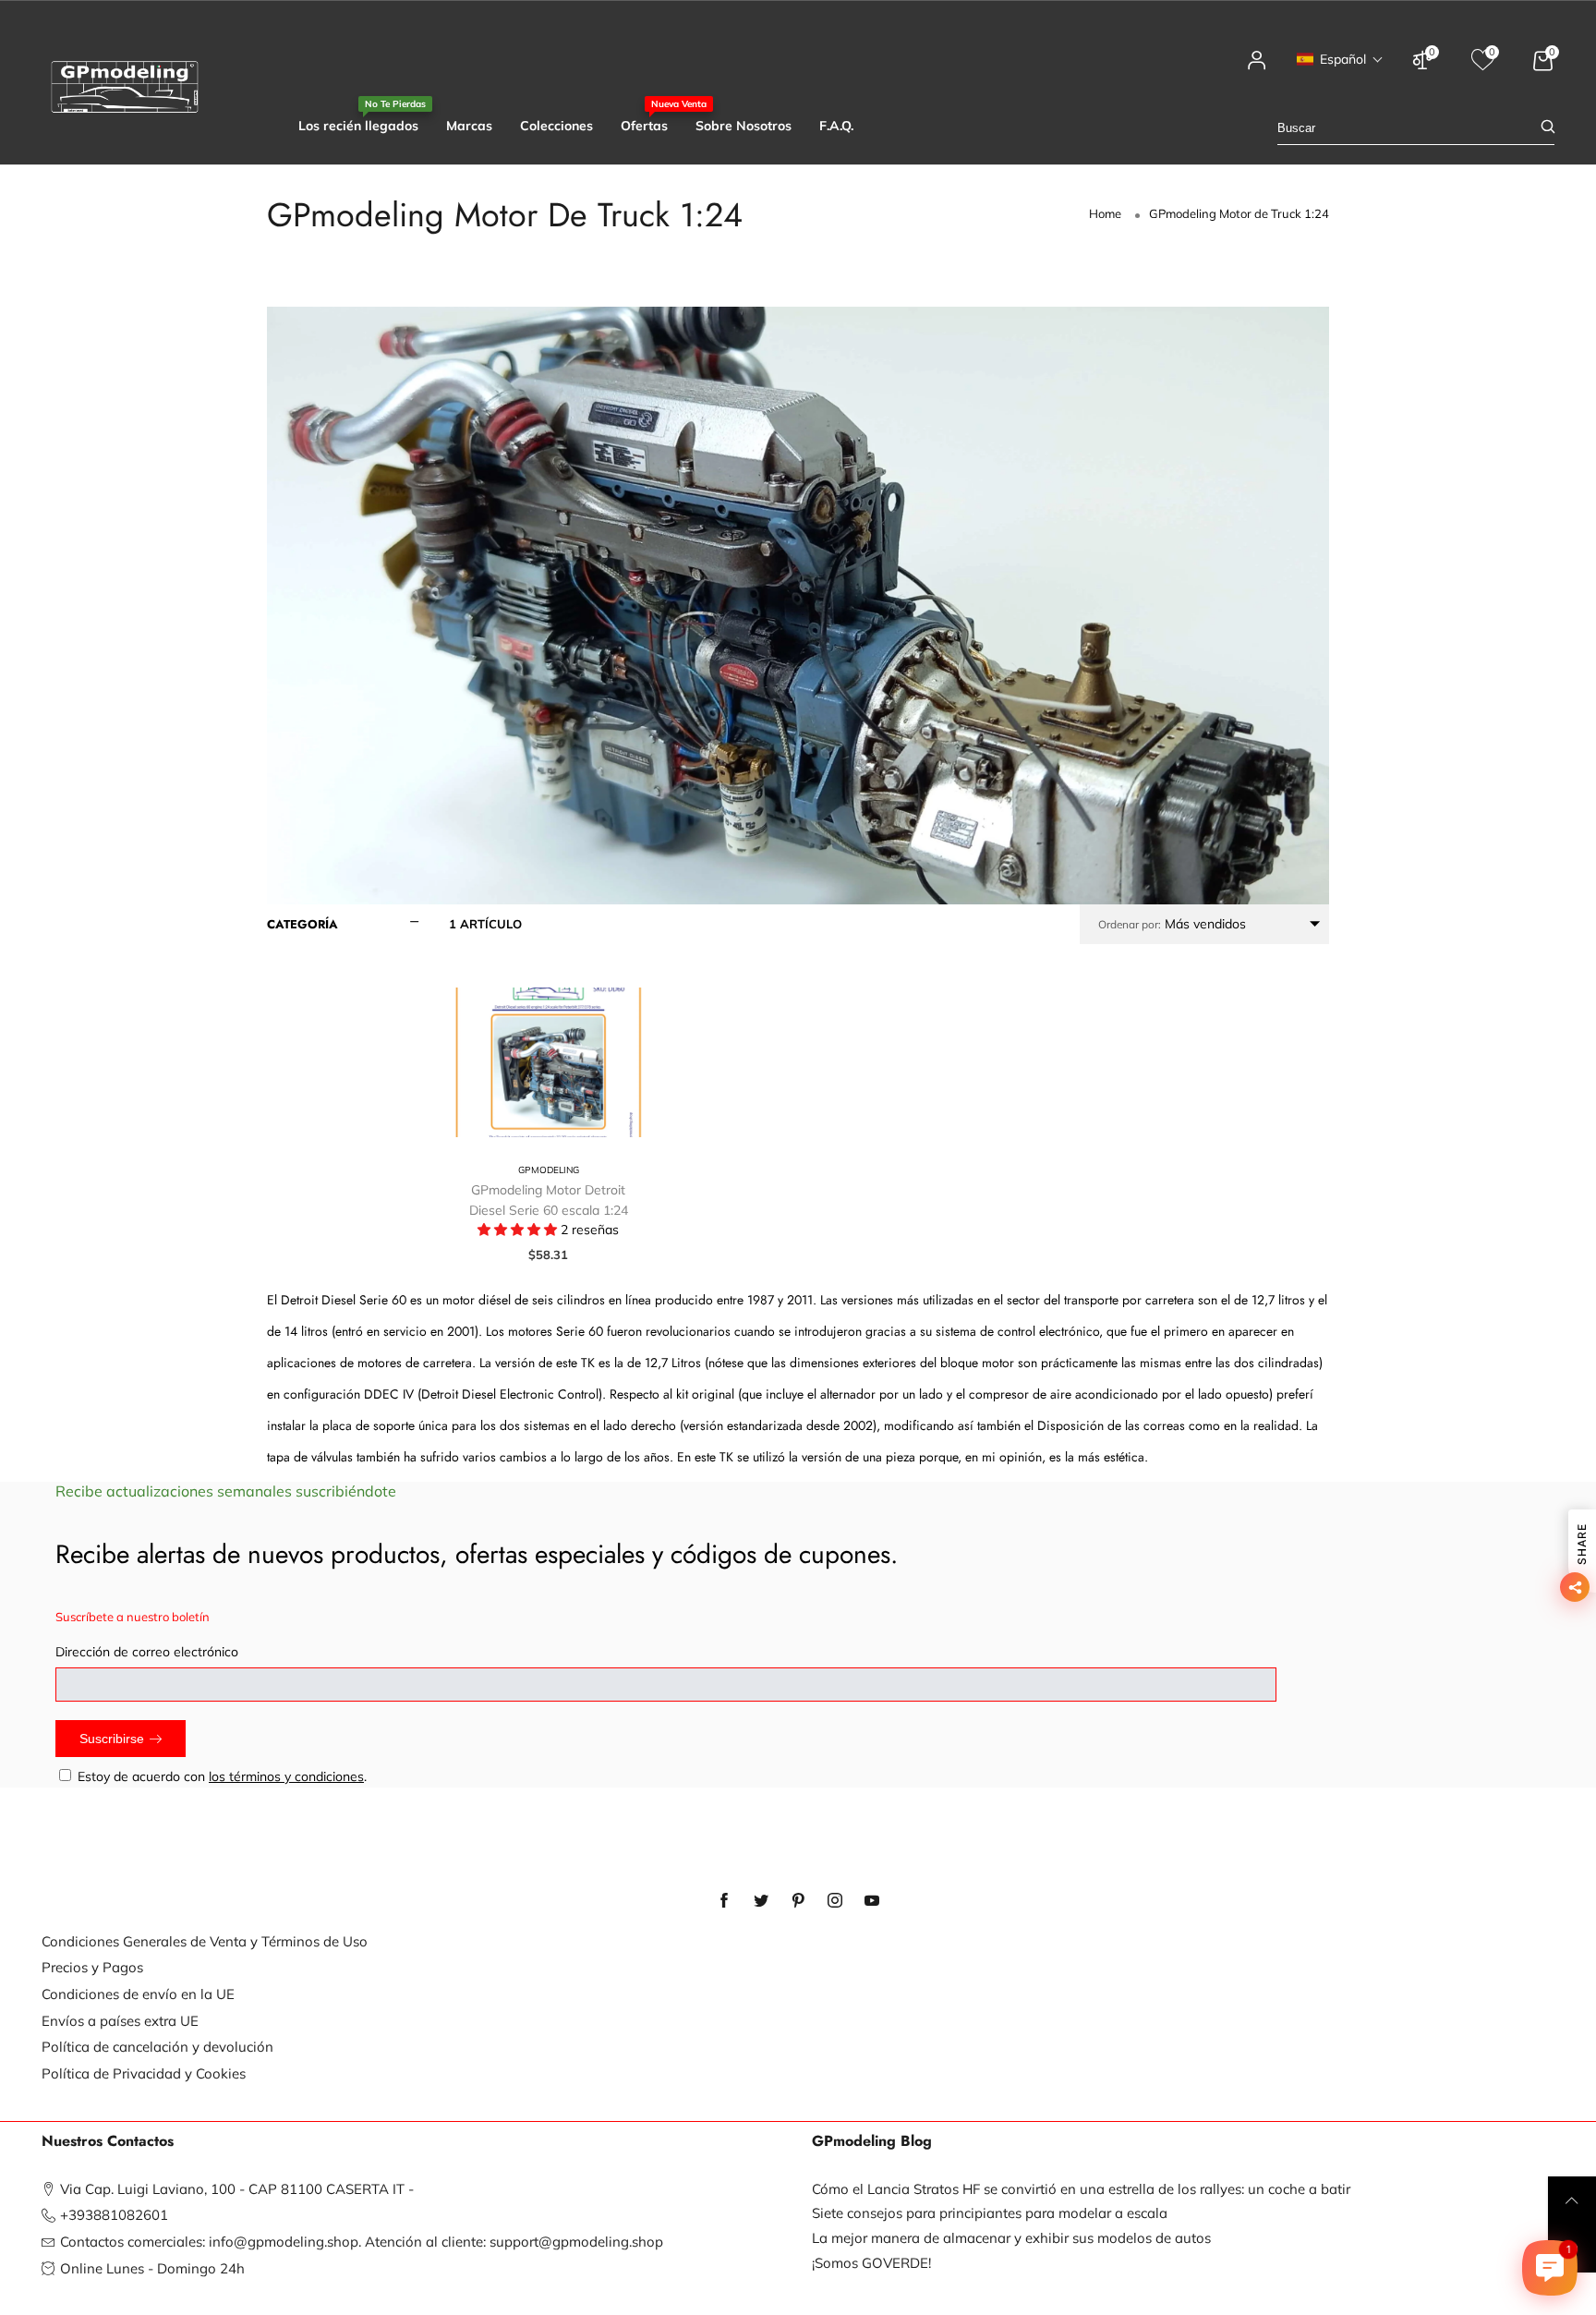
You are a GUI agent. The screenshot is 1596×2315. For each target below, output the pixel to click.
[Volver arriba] (1572, 2200)
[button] (1340, 59)
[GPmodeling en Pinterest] (798, 1901)
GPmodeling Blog (872, 2141)
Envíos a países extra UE (120, 2021)
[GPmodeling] (125, 87)
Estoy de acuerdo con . (222, 1776)
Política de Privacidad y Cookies (144, 2073)
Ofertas (644, 125)
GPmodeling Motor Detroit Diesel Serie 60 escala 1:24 (549, 1200)
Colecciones (556, 126)
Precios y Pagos (92, 1967)
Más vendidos (1172, 924)
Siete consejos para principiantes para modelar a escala (990, 2213)
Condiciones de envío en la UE (138, 1994)
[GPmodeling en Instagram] (835, 1901)
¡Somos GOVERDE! (871, 2263)
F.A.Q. (836, 126)
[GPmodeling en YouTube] (872, 1901)
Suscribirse (112, 1739)
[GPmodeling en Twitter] (761, 1901)
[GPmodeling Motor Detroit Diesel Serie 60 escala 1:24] (549, 1062)
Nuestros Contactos (108, 2141)
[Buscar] (1548, 128)
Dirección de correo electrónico (147, 1652)
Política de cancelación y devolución (157, 2047)
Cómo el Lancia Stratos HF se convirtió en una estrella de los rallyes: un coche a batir (1081, 2189)
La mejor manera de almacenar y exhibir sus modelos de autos (1011, 2238)
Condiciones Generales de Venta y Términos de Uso (205, 1941)
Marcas (469, 126)
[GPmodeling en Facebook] (724, 1901)
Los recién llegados (358, 125)
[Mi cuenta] (1257, 69)
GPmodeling (549, 1170)
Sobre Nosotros (744, 126)
